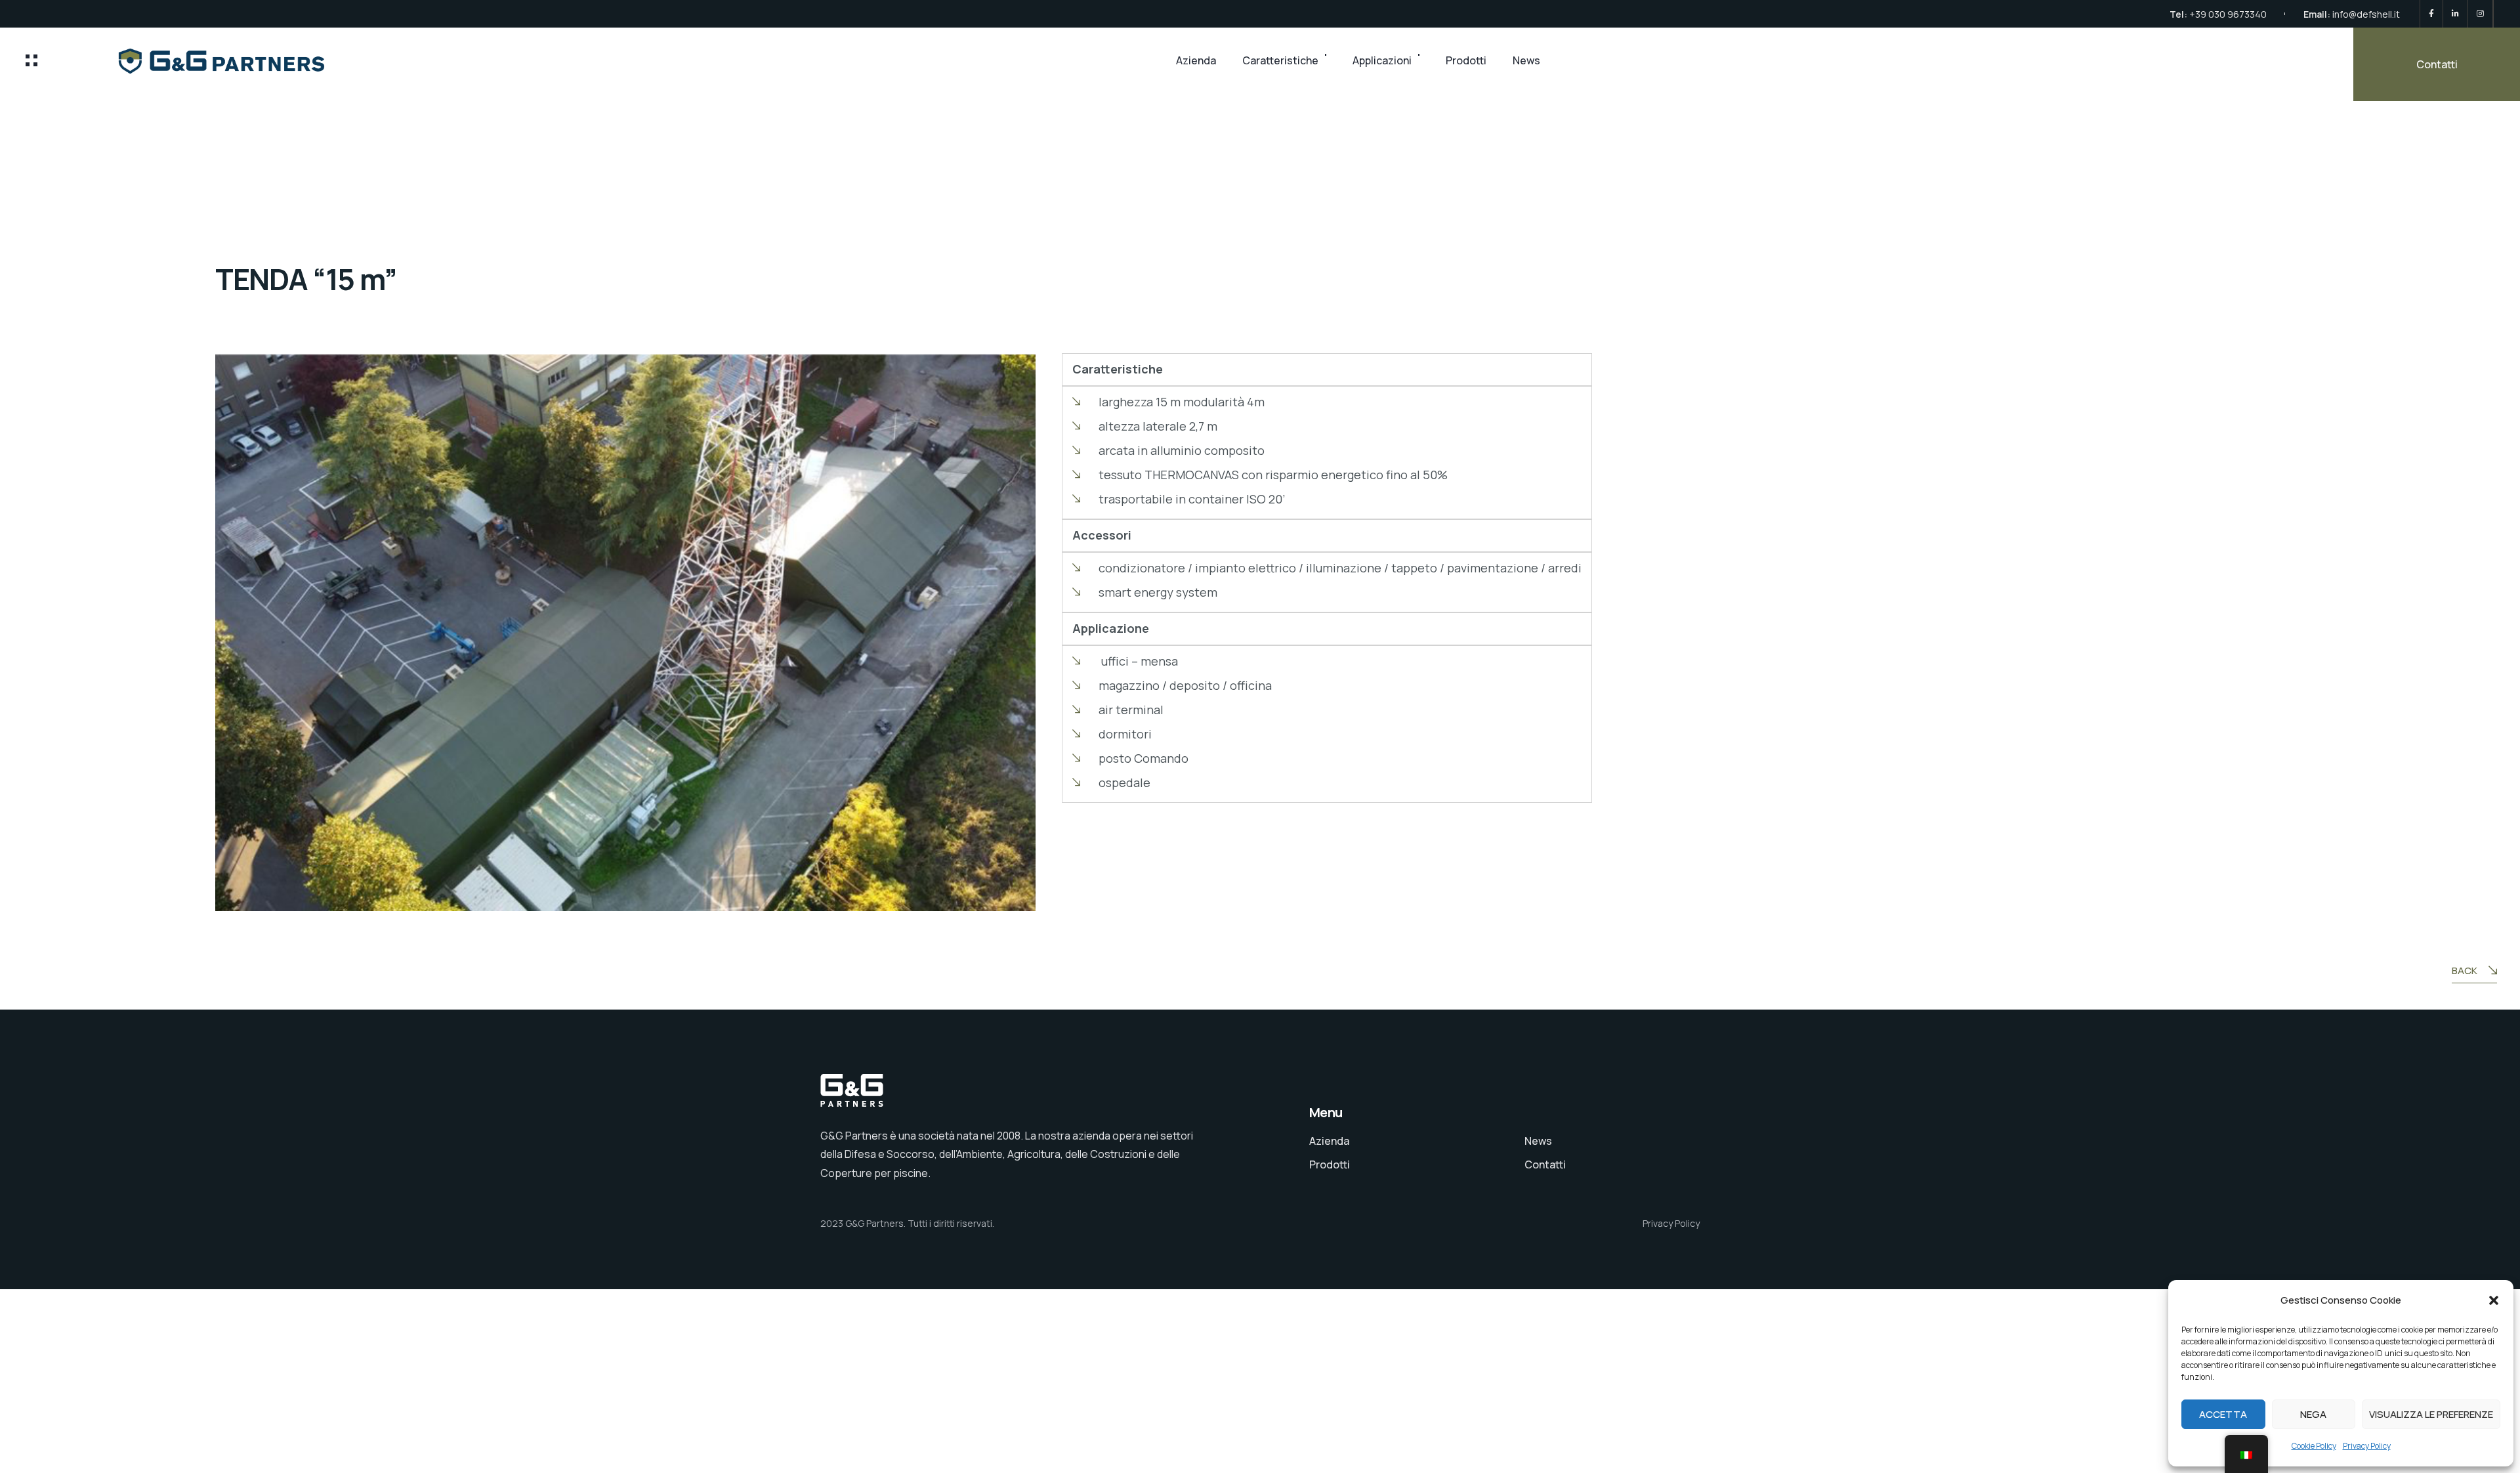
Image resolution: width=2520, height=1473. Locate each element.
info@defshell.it (2366, 14)
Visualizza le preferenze (2431, 1414)
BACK (2465, 971)
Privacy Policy (2367, 1446)
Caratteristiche (1280, 60)
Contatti (2437, 64)
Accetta (2223, 1414)
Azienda (1196, 60)
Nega (2313, 1414)
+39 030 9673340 (2228, 14)
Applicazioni (1382, 60)
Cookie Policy (2314, 1446)
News (1526, 60)
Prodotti (1466, 60)
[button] (2494, 1300)
